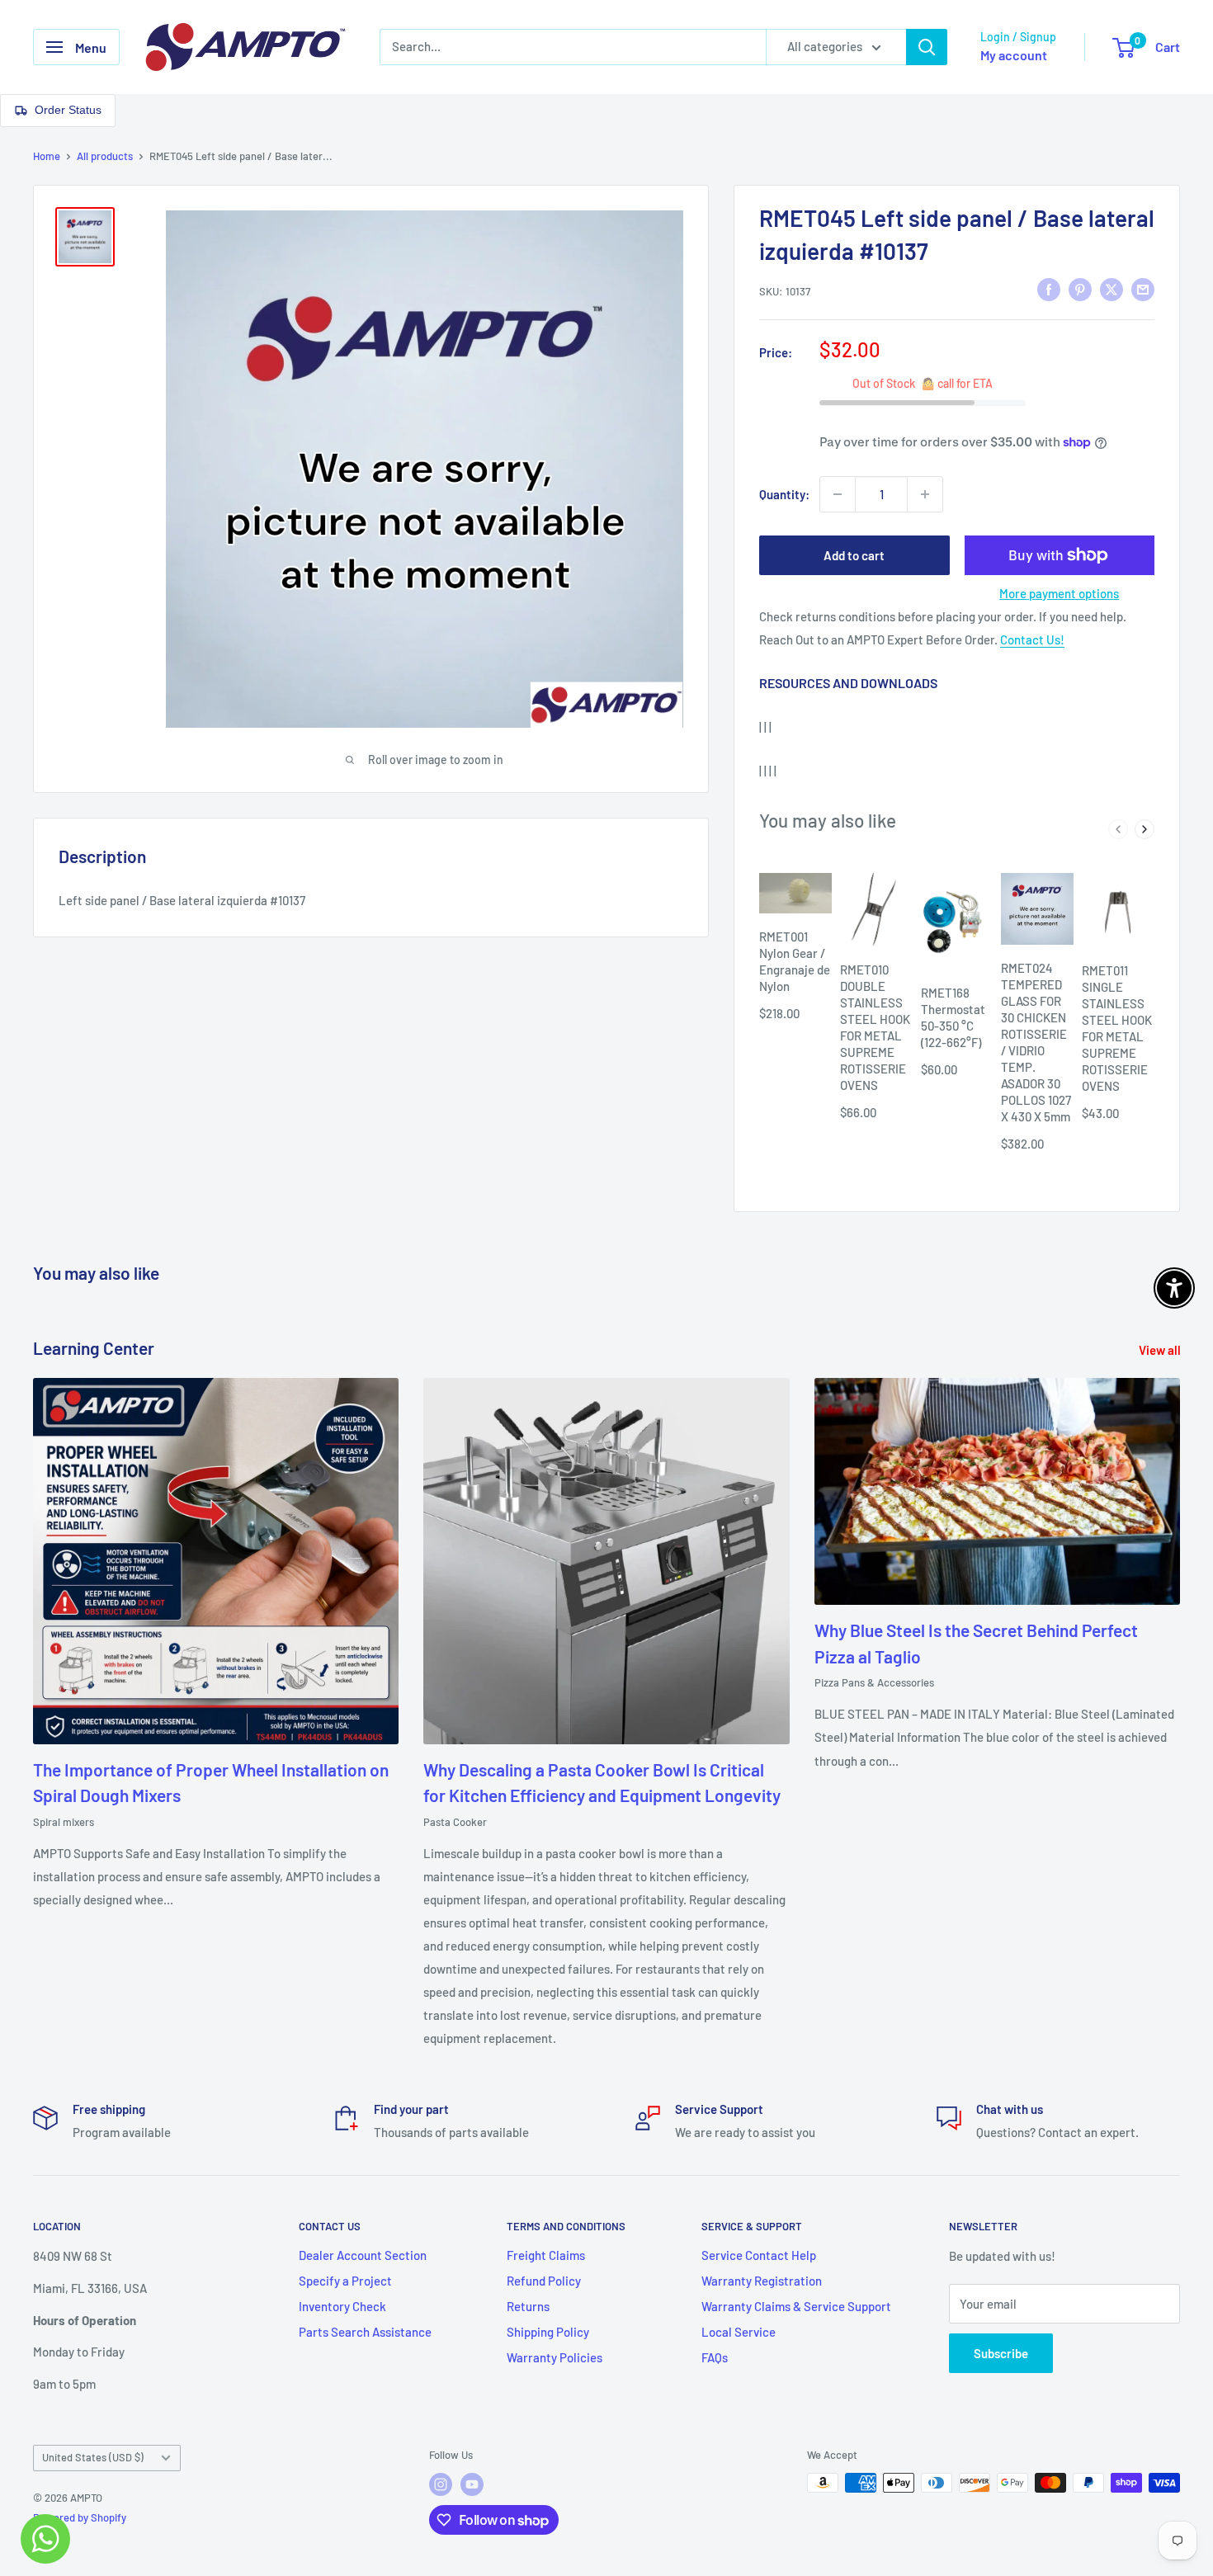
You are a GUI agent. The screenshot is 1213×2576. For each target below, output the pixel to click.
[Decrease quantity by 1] (838, 494)
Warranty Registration (762, 2281)
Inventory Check (342, 2306)
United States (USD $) (93, 2457)
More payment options (1059, 593)
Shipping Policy (548, 2332)
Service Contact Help (759, 2255)
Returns (528, 2306)
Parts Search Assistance (365, 2332)
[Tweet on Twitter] (1112, 289)
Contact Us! (1032, 639)
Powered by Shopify (80, 2517)
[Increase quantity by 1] (925, 494)
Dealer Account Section (363, 2255)
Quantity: (784, 494)
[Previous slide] (1118, 829)
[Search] (927, 47)
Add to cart (854, 555)
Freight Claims (546, 2255)
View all (1161, 1350)
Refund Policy (544, 2281)
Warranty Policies (555, 2357)
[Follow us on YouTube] (472, 2484)
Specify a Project (345, 2281)
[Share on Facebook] (1049, 289)
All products (105, 156)
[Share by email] (1143, 289)
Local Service (739, 2332)
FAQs (715, 2357)
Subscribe (1001, 2353)
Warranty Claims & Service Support (796, 2306)
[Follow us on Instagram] (441, 2484)
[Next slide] (1145, 829)
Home (47, 156)
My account (1014, 55)
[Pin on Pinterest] (1080, 289)
